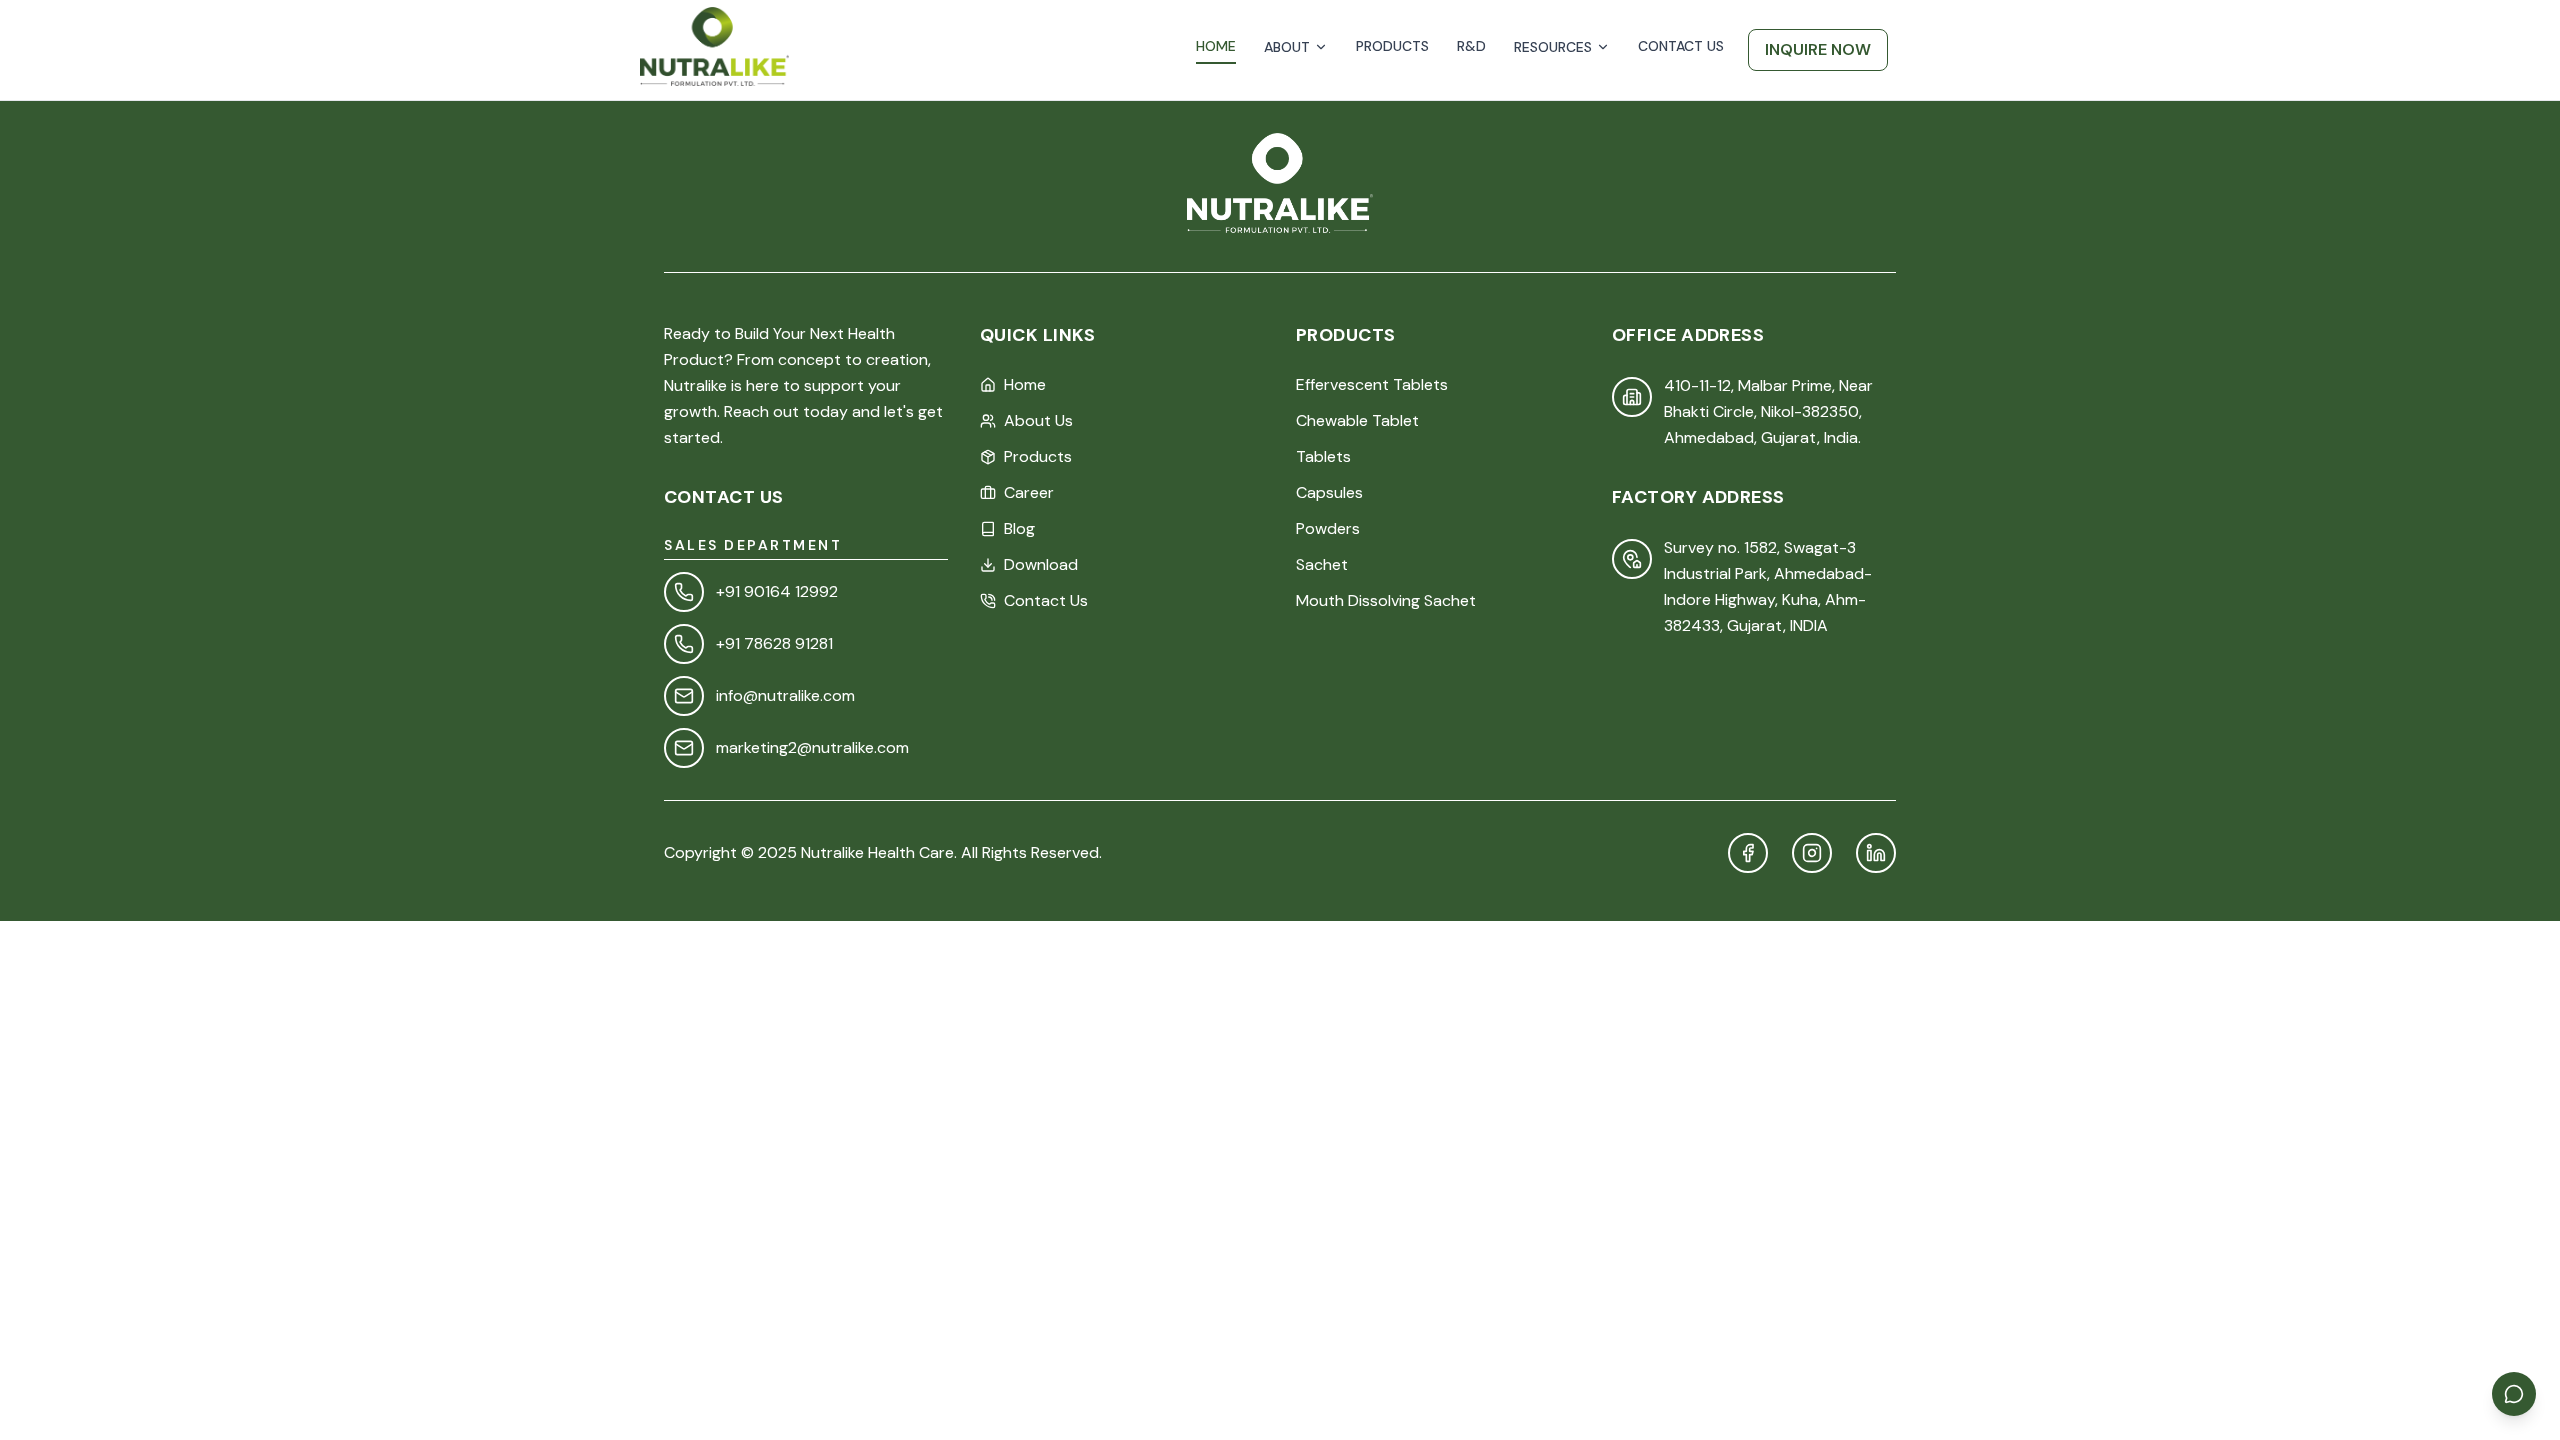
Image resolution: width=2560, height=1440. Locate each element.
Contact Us (1046, 600)
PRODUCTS (1392, 46)
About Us (1038, 420)
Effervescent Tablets (1372, 384)
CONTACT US (1681, 46)
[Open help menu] (2514, 1394)
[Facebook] (1748, 853)
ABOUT (1287, 47)
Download (1041, 564)
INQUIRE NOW (1818, 49)
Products (1038, 456)
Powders (1328, 528)
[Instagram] (1812, 853)
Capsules (1329, 492)
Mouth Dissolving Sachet (1386, 600)
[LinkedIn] (1876, 853)
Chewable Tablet (1357, 420)
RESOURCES (1553, 47)
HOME (1216, 46)
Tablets (1323, 456)
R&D (1471, 46)
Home (1025, 384)
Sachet (1322, 564)
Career (1029, 492)
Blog (1019, 528)
